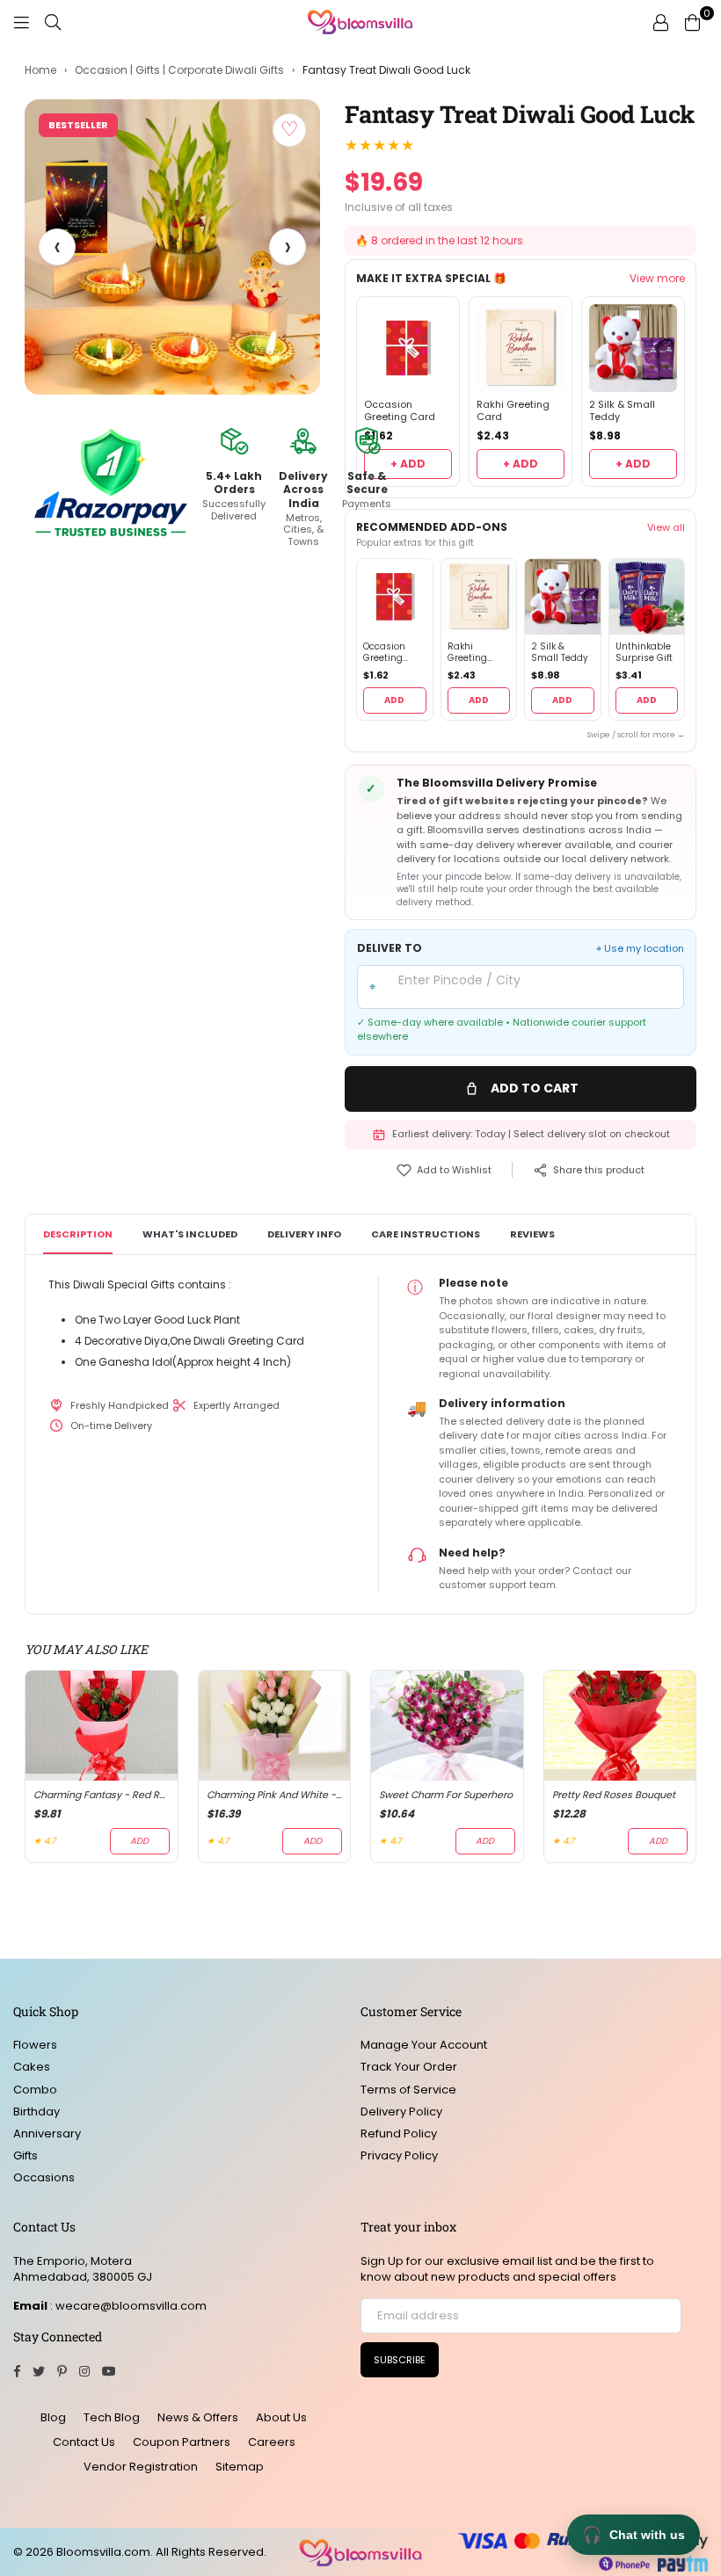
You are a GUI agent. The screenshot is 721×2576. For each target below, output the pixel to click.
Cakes (32, 2067)
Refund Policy (399, 2133)
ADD (394, 700)
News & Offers (198, 2417)
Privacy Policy (399, 2155)
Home (40, 70)
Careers (272, 2442)
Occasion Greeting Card (400, 411)
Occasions (44, 2177)
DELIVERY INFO (304, 1234)
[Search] (53, 22)
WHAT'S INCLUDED (190, 1234)
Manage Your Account (424, 2045)
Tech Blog (112, 2417)
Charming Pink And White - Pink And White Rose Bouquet (275, 1795)
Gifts (25, 2155)
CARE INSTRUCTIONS (426, 1234)
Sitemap (240, 2467)
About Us (281, 2417)
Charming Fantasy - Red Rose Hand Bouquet (102, 1795)
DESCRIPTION (78, 1234)
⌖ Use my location (640, 949)
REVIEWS (532, 1234)
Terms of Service (408, 2090)
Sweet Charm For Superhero (446, 1795)
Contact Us (84, 2442)
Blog (53, 2417)
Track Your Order (409, 2067)
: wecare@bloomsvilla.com (127, 2306)
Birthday (36, 2112)
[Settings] (660, 22)
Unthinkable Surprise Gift (644, 653)
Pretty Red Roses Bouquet (614, 1795)
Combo (35, 2090)
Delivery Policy (401, 2112)
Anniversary (47, 2133)
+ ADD (408, 464)
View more (657, 279)
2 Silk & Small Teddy (622, 411)
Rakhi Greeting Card (513, 411)
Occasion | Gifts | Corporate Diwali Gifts (179, 70)
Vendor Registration (141, 2467)
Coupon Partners (182, 2442)
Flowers (35, 2045)
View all (666, 527)
